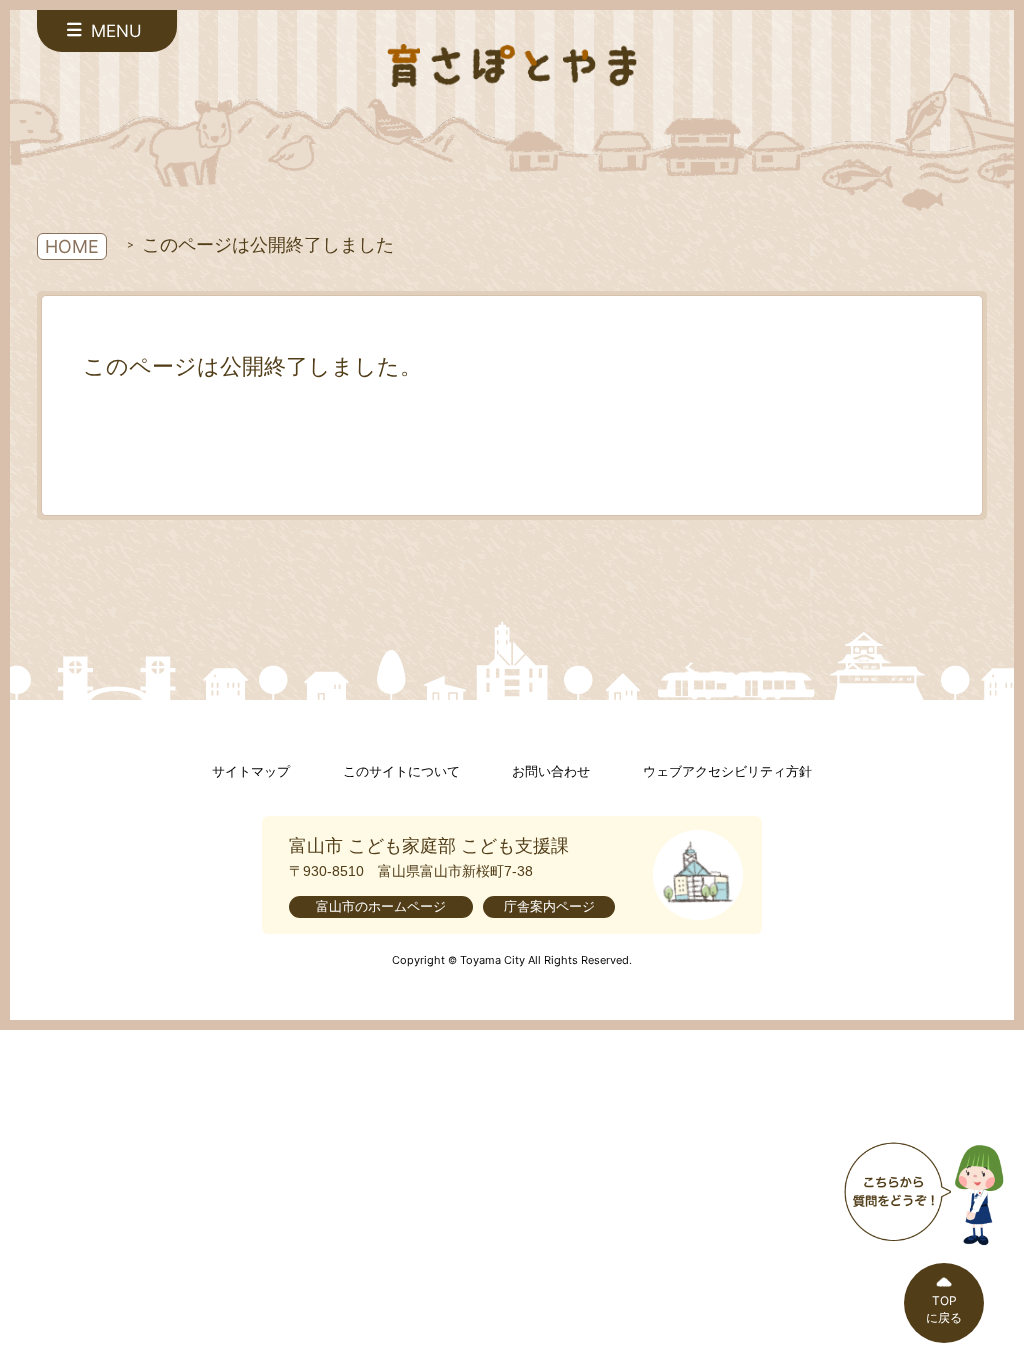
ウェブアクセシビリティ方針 (727, 771)
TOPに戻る (944, 1309)
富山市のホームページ (381, 906)
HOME (72, 246)
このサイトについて (401, 771)
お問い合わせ (551, 771)
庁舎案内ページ (549, 906)
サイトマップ (251, 771)
